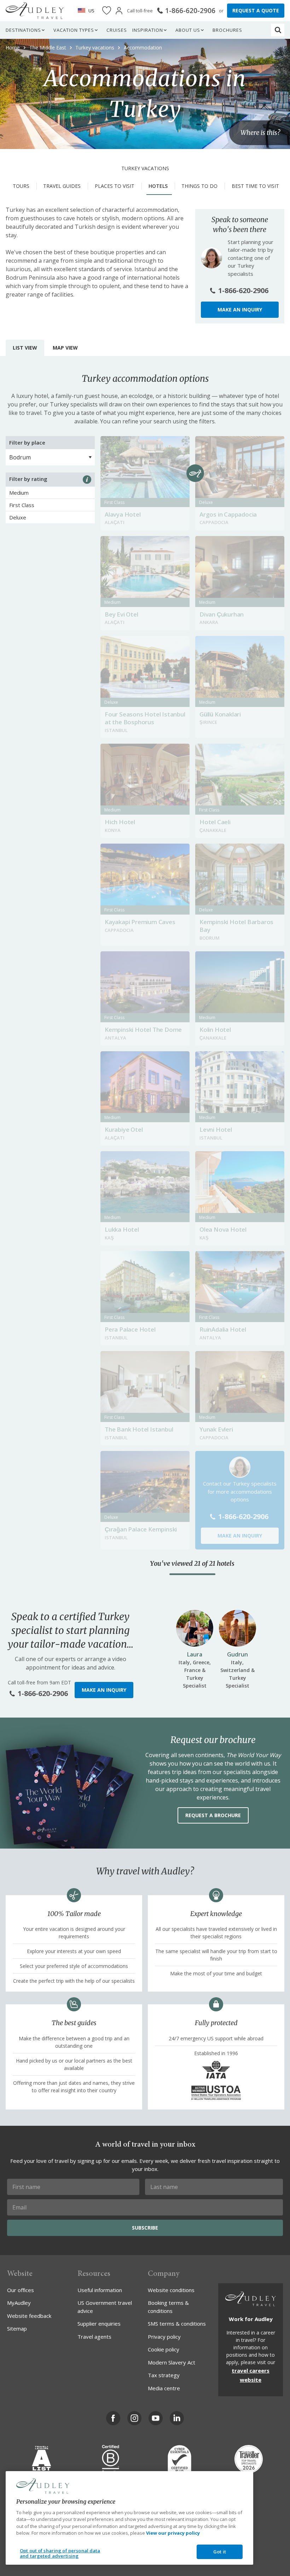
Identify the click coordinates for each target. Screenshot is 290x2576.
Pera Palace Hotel (130, 1329)
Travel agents (94, 2337)
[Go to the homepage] (35, 11)
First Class (22, 505)
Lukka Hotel (122, 1229)
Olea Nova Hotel (223, 1229)
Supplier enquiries (99, 2324)
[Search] (278, 30)
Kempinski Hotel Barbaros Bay (236, 926)
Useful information (100, 2290)
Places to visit (115, 186)
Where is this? (260, 133)
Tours (21, 186)
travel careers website (251, 2375)
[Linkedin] (177, 2418)
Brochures (227, 30)
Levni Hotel (216, 1129)
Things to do (199, 186)
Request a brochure (213, 1815)
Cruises (117, 30)
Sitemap (17, 2328)
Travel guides (62, 186)
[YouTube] (156, 2418)
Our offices (21, 2290)
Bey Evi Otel (121, 614)
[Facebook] (113, 2418)
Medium (19, 493)
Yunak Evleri (216, 1429)
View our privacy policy (173, 2533)
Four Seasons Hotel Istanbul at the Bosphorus (145, 718)
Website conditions (171, 2290)
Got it (220, 2552)
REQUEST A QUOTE (256, 10)
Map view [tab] (65, 348)
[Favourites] (107, 11)
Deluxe (18, 517)
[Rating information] (87, 480)
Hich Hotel (120, 822)
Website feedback (29, 2316)
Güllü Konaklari (220, 714)
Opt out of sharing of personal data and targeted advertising (60, 2553)
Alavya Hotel (123, 514)
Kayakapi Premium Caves (140, 922)
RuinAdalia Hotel (223, 1329)
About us (188, 30)
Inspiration (148, 30)
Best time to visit (255, 186)
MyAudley (19, 2303)
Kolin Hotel (215, 1030)
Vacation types (74, 30)
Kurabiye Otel (124, 1129)
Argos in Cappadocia (228, 514)
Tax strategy (164, 2375)
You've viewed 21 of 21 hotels (192, 1564)
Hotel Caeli (215, 822)
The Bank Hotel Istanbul (139, 1429)
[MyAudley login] (119, 11)
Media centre (164, 2388)
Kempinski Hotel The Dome (143, 1030)
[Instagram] (134, 2418)
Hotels (158, 186)
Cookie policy (164, 2349)
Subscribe (145, 2228)
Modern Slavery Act (172, 2362)
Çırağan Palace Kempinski (141, 1529)
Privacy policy (164, 2337)
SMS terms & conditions (177, 2324)
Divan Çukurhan (222, 614)
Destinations (23, 30)
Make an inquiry (240, 310)
